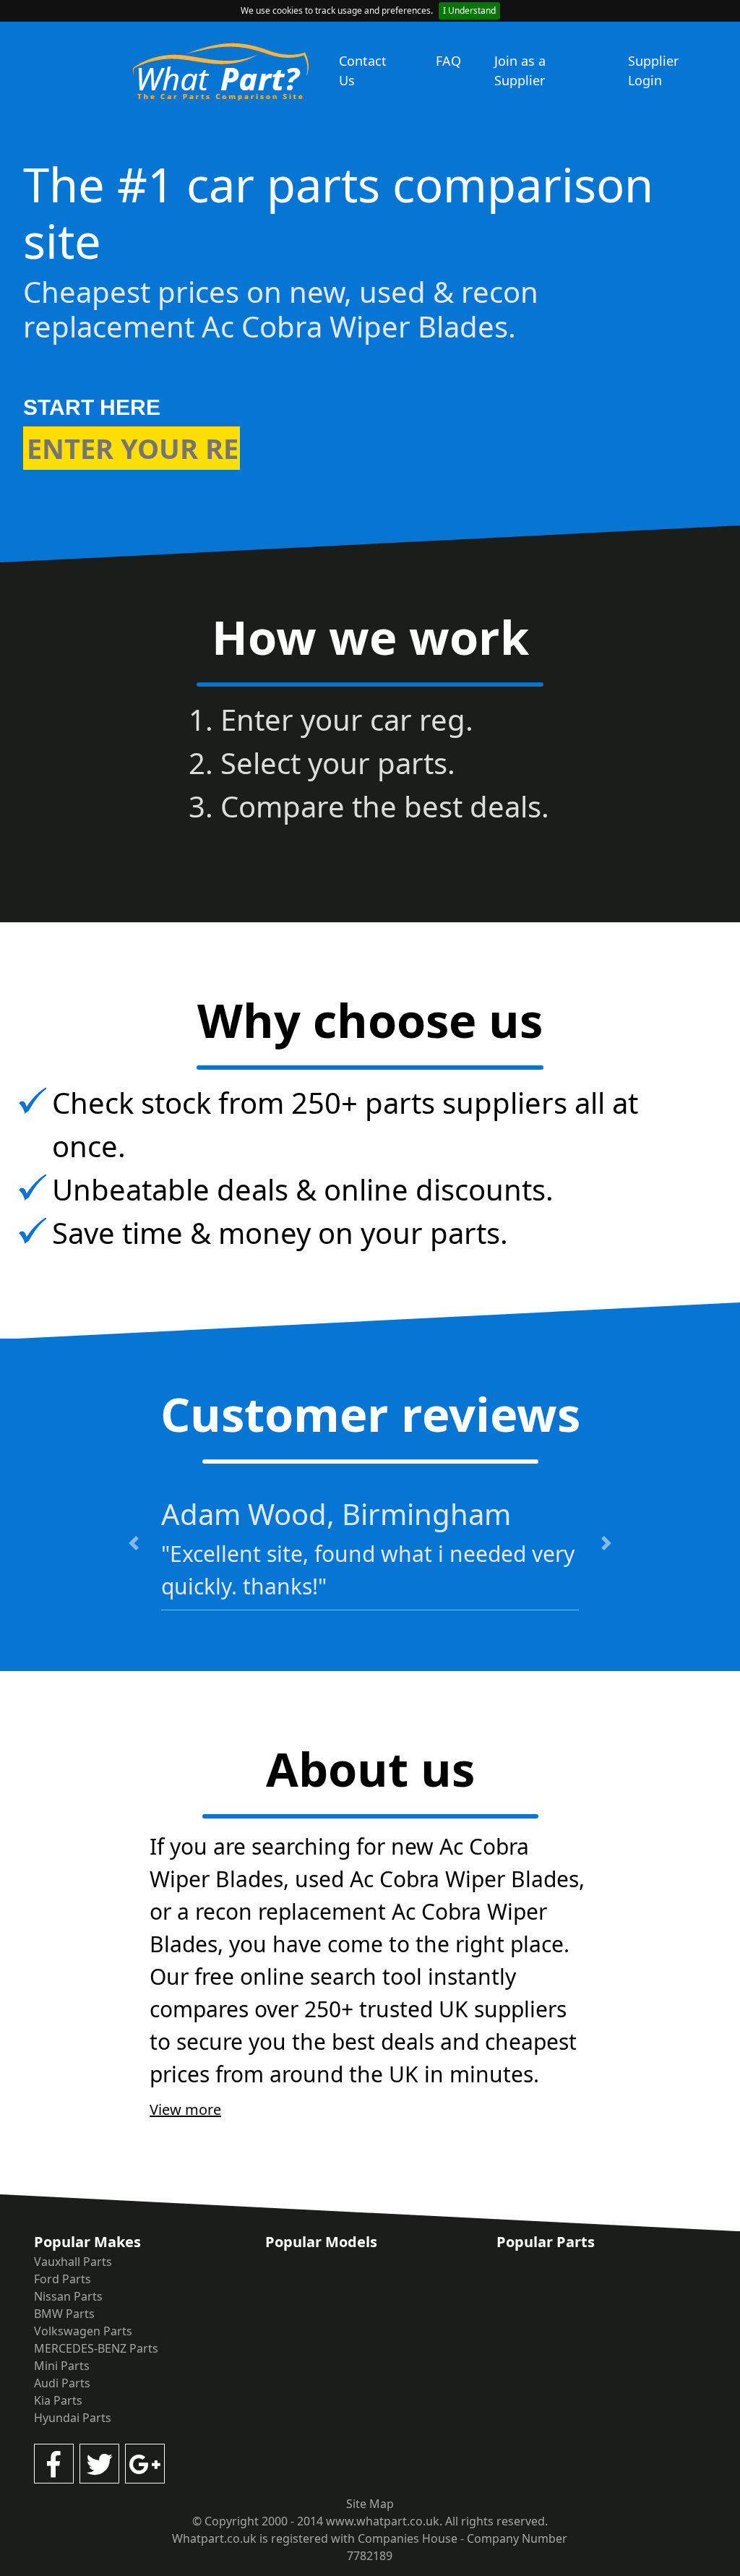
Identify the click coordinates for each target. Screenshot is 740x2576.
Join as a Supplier (520, 70)
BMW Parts (64, 2314)
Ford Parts (63, 2279)
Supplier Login (653, 70)
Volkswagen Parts (83, 2331)
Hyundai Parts (73, 2418)
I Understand (469, 10)
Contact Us (363, 70)
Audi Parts (62, 2383)
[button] (134, 1543)
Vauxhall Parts (73, 2262)
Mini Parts (62, 2366)
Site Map (370, 2504)
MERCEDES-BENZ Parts (96, 2348)
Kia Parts (58, 2400)
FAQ (448, 61)
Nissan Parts (68, 2296)
